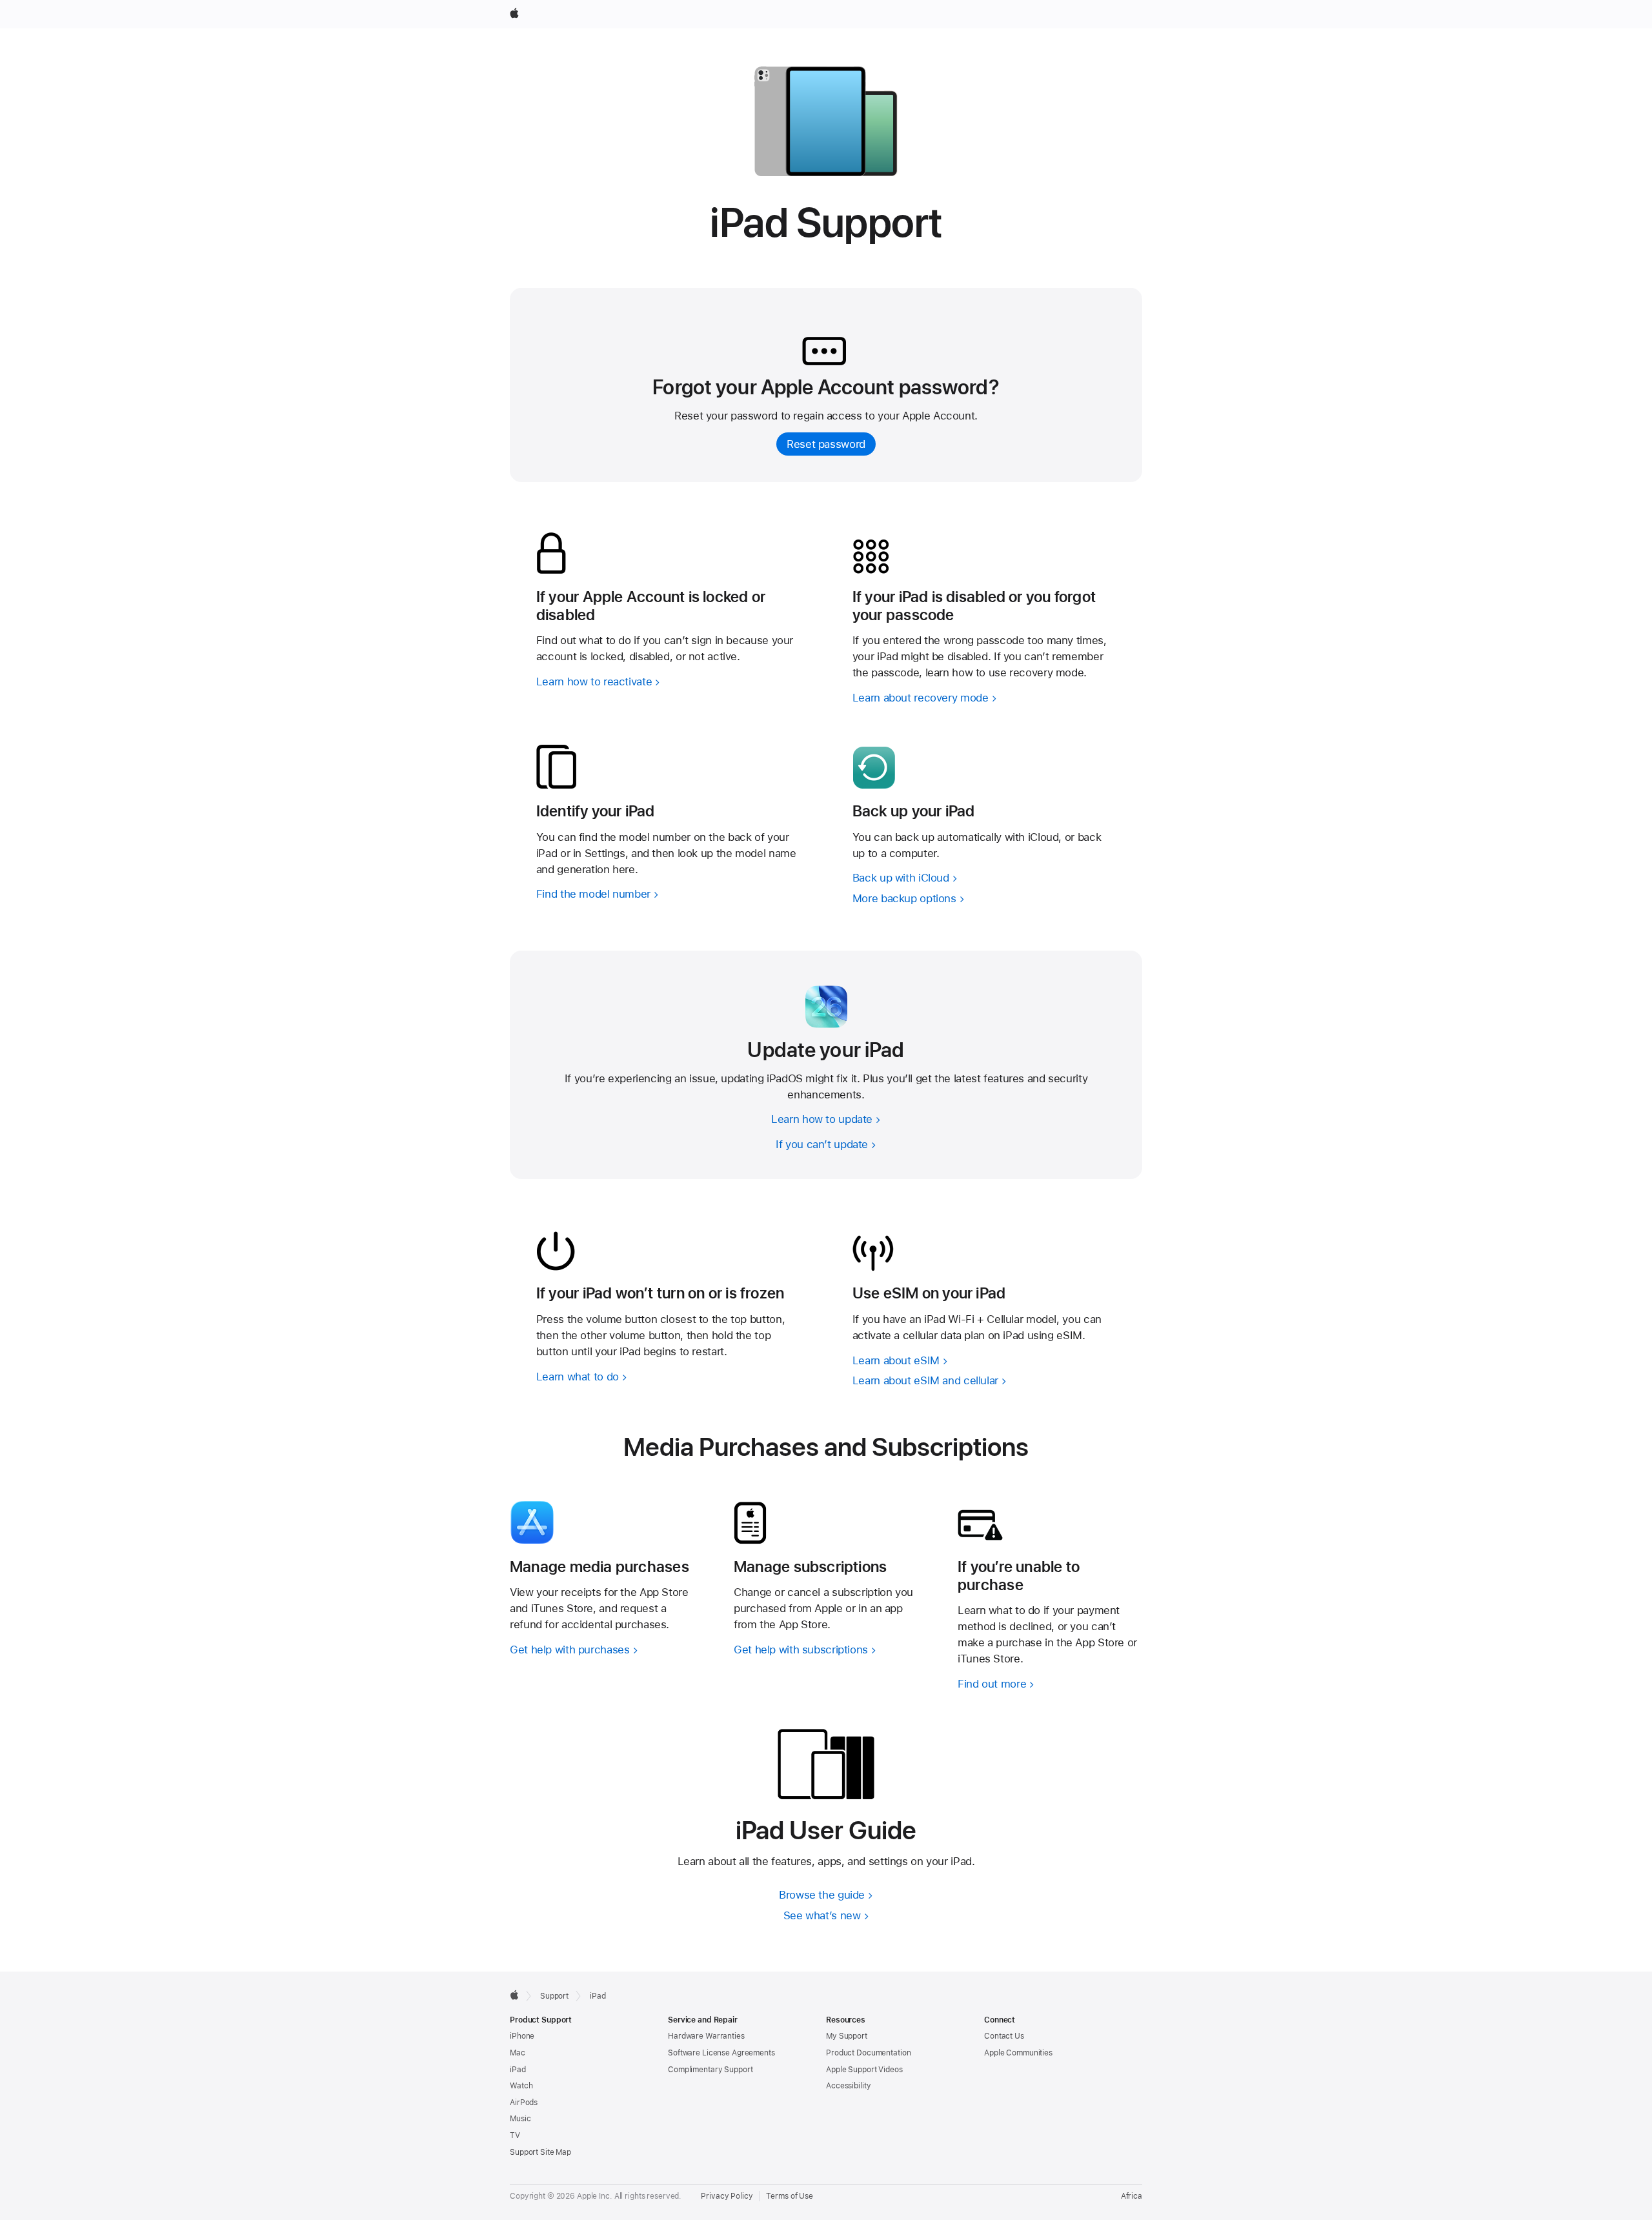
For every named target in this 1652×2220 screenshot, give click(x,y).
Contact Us (1004, 2036)
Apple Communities (1018, 2053)
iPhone (522, 2036)
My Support (847, 2036)
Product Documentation (868, 2053)
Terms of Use (790, 2196)
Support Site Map (540, 2152)
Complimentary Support (710, 2070)
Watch (521, 2086)
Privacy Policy (727, 2196)
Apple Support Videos (864, 2070)
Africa (1132, 2196)
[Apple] (514, 1995)
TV (515, 2135)
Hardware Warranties (706, 2036)
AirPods (524, 2103)
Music (520, 2119)
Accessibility (848, 2086)
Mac (518, 2053)
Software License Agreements (721, 2053)
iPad (518, 2070)
